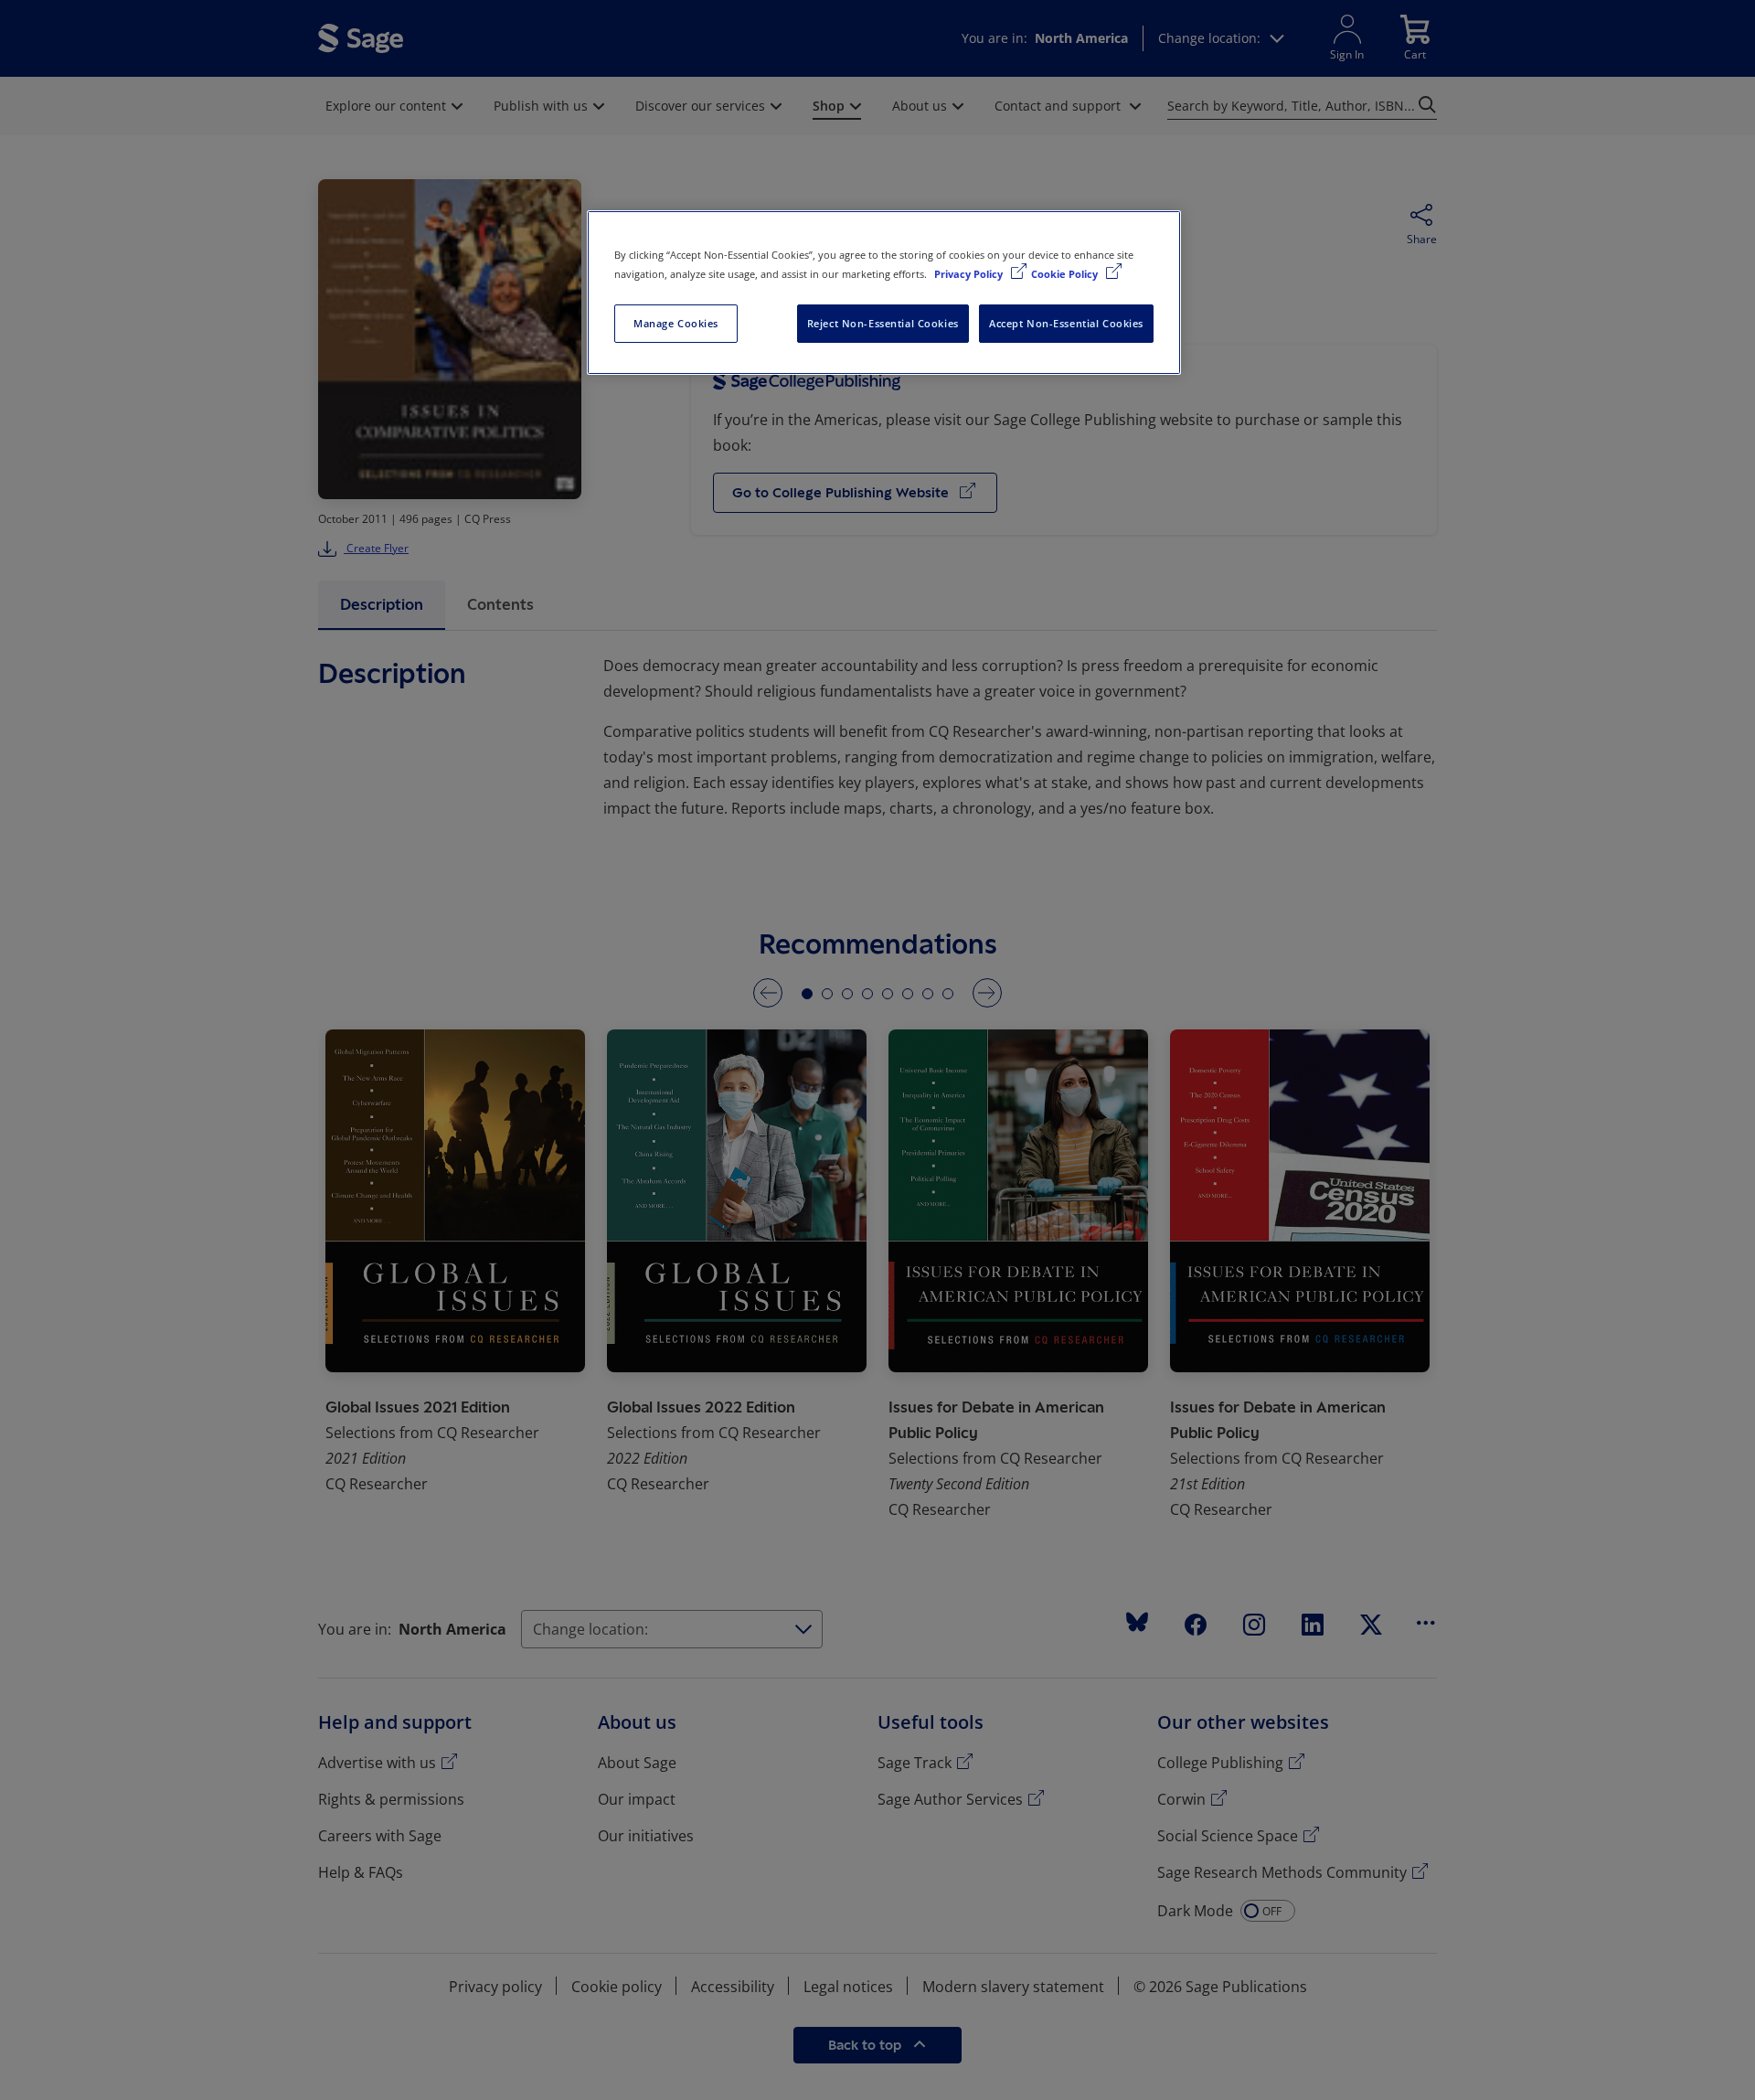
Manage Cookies (676, 323)
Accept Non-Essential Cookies (1066, 323)
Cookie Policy (1066, 274)
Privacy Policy (970, 274)
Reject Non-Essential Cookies (883, 323)
